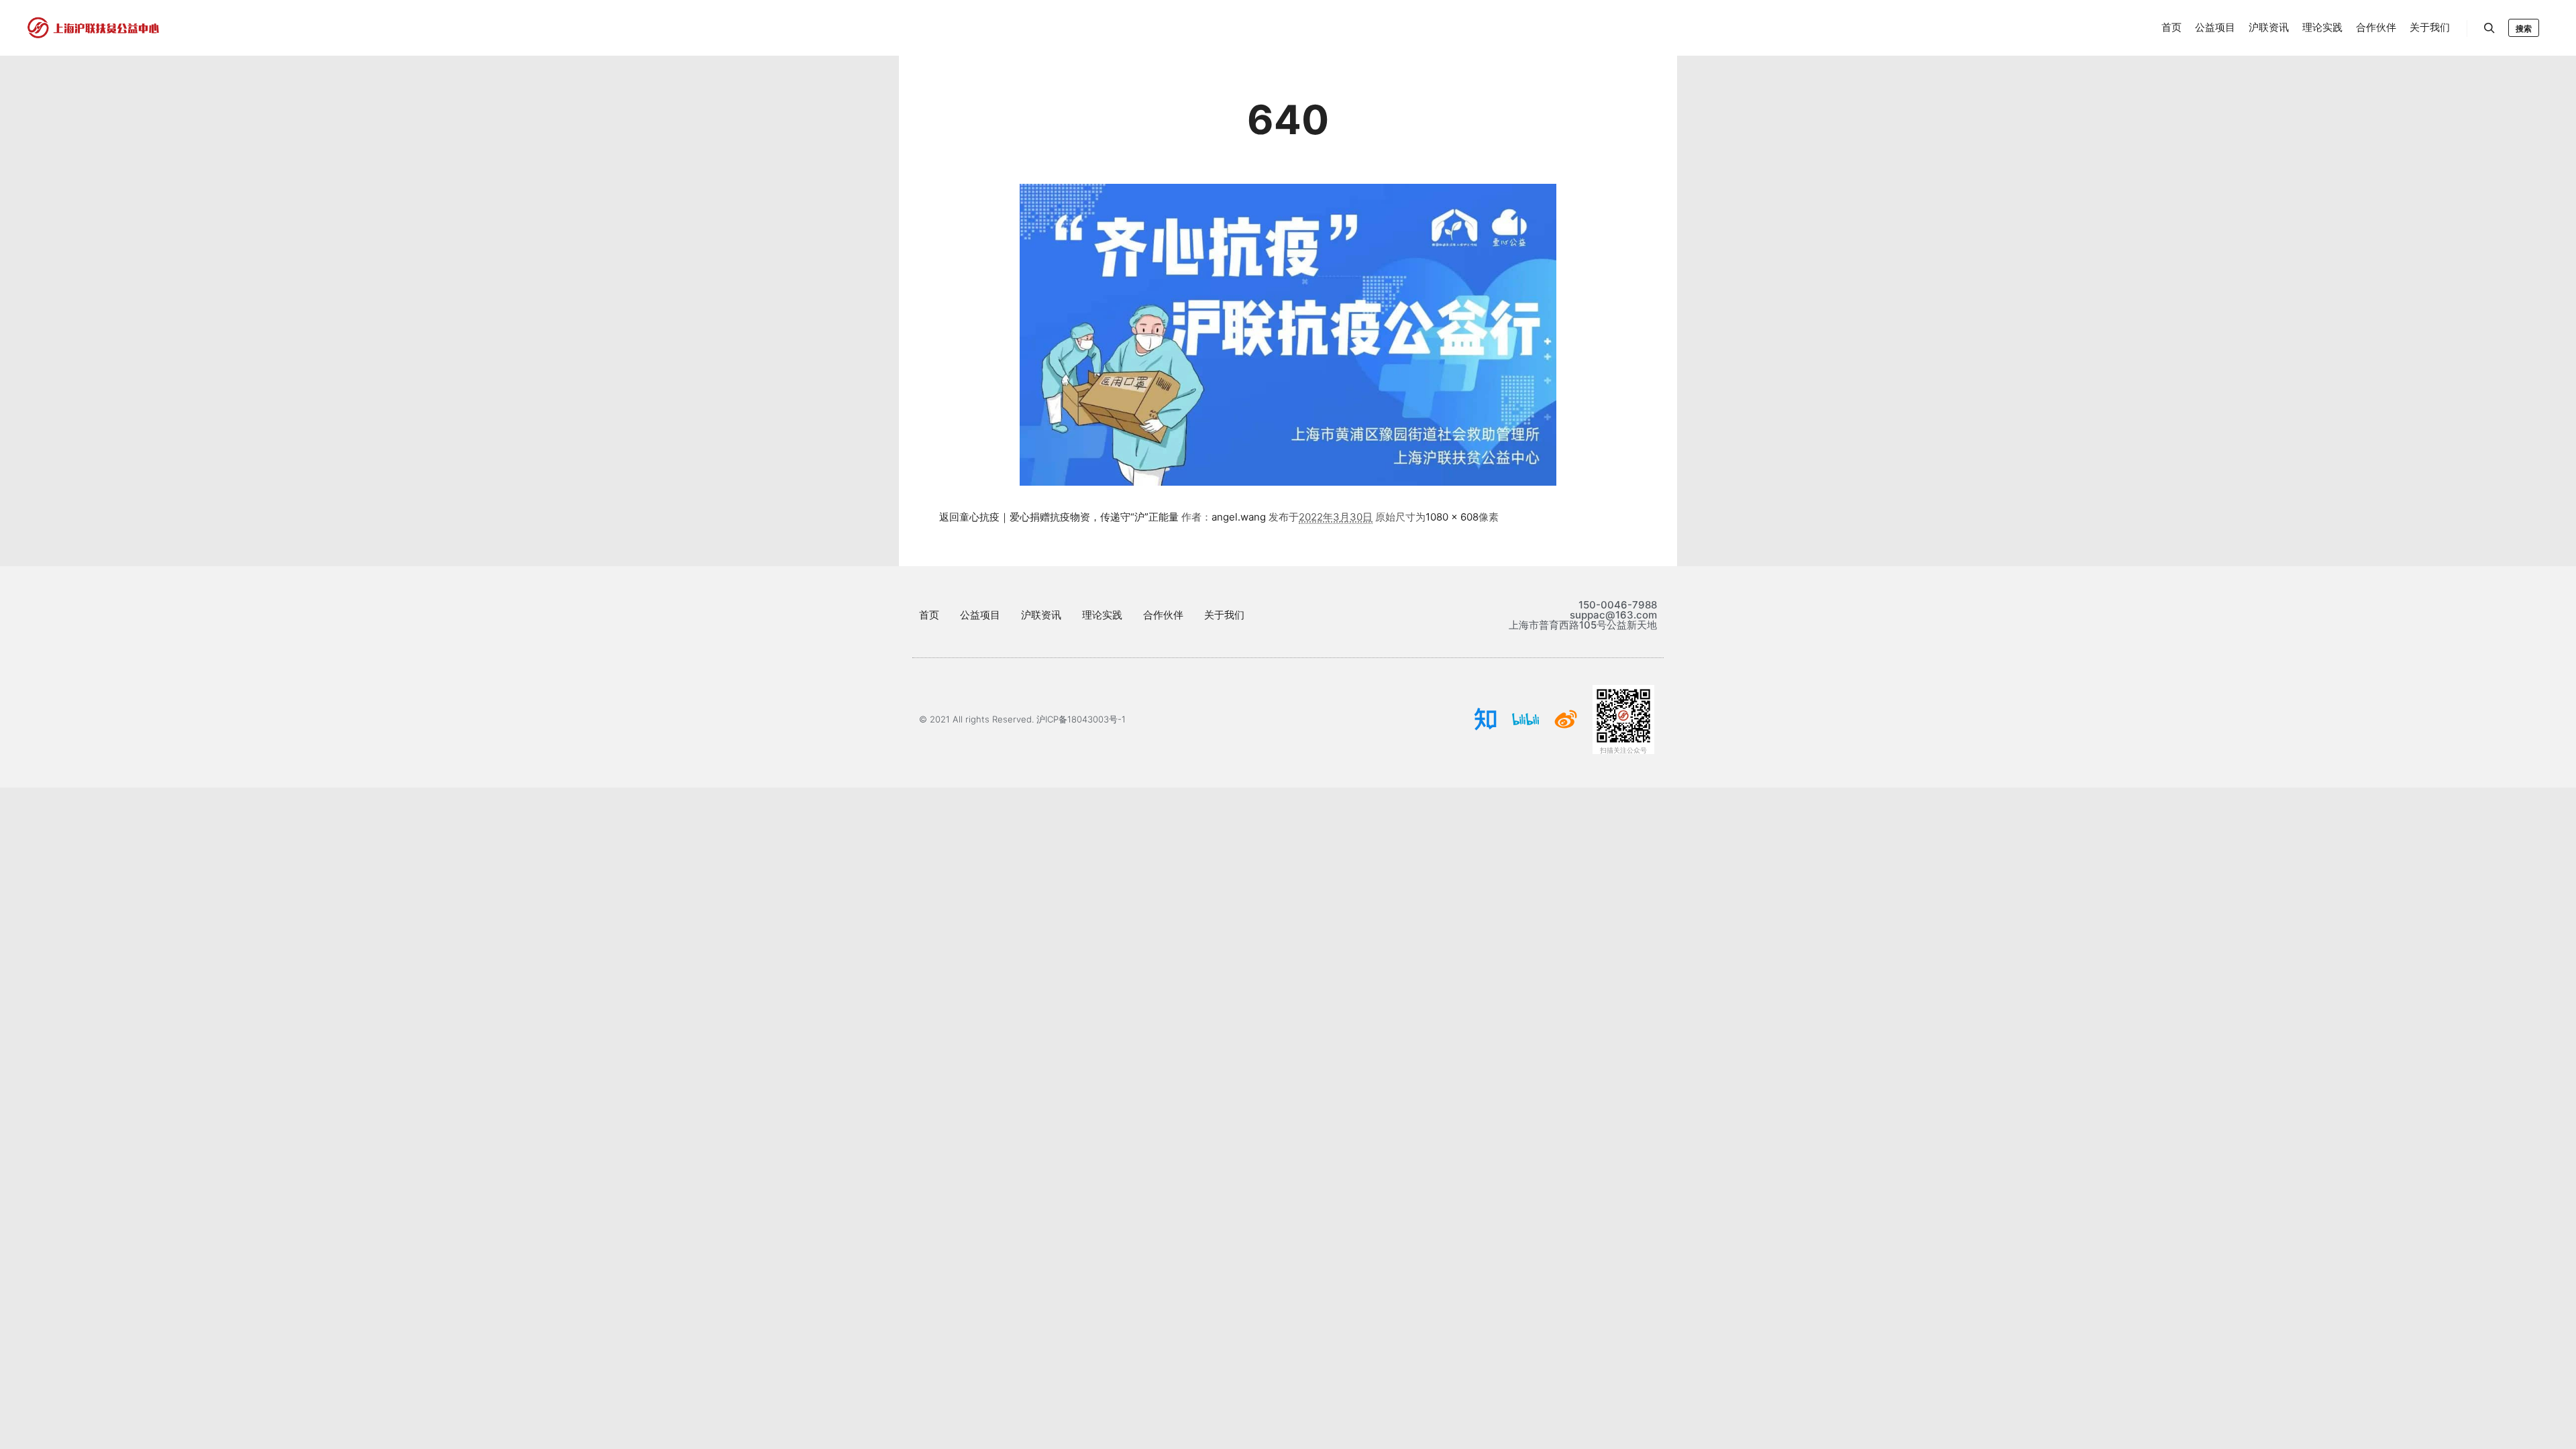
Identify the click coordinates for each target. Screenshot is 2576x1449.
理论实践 (1102, 615)
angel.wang (1239, 517)
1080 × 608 (1452, 517)
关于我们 (1224, 615)
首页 (929, 615)
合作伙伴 (1163, 615)
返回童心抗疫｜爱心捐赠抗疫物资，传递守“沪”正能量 (1059, 517)
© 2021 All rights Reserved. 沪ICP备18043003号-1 (1022, 719)
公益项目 (980, 615)
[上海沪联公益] (94, 28)
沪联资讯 (1041, 615)
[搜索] (2489, 28)
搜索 (2524, 29)
